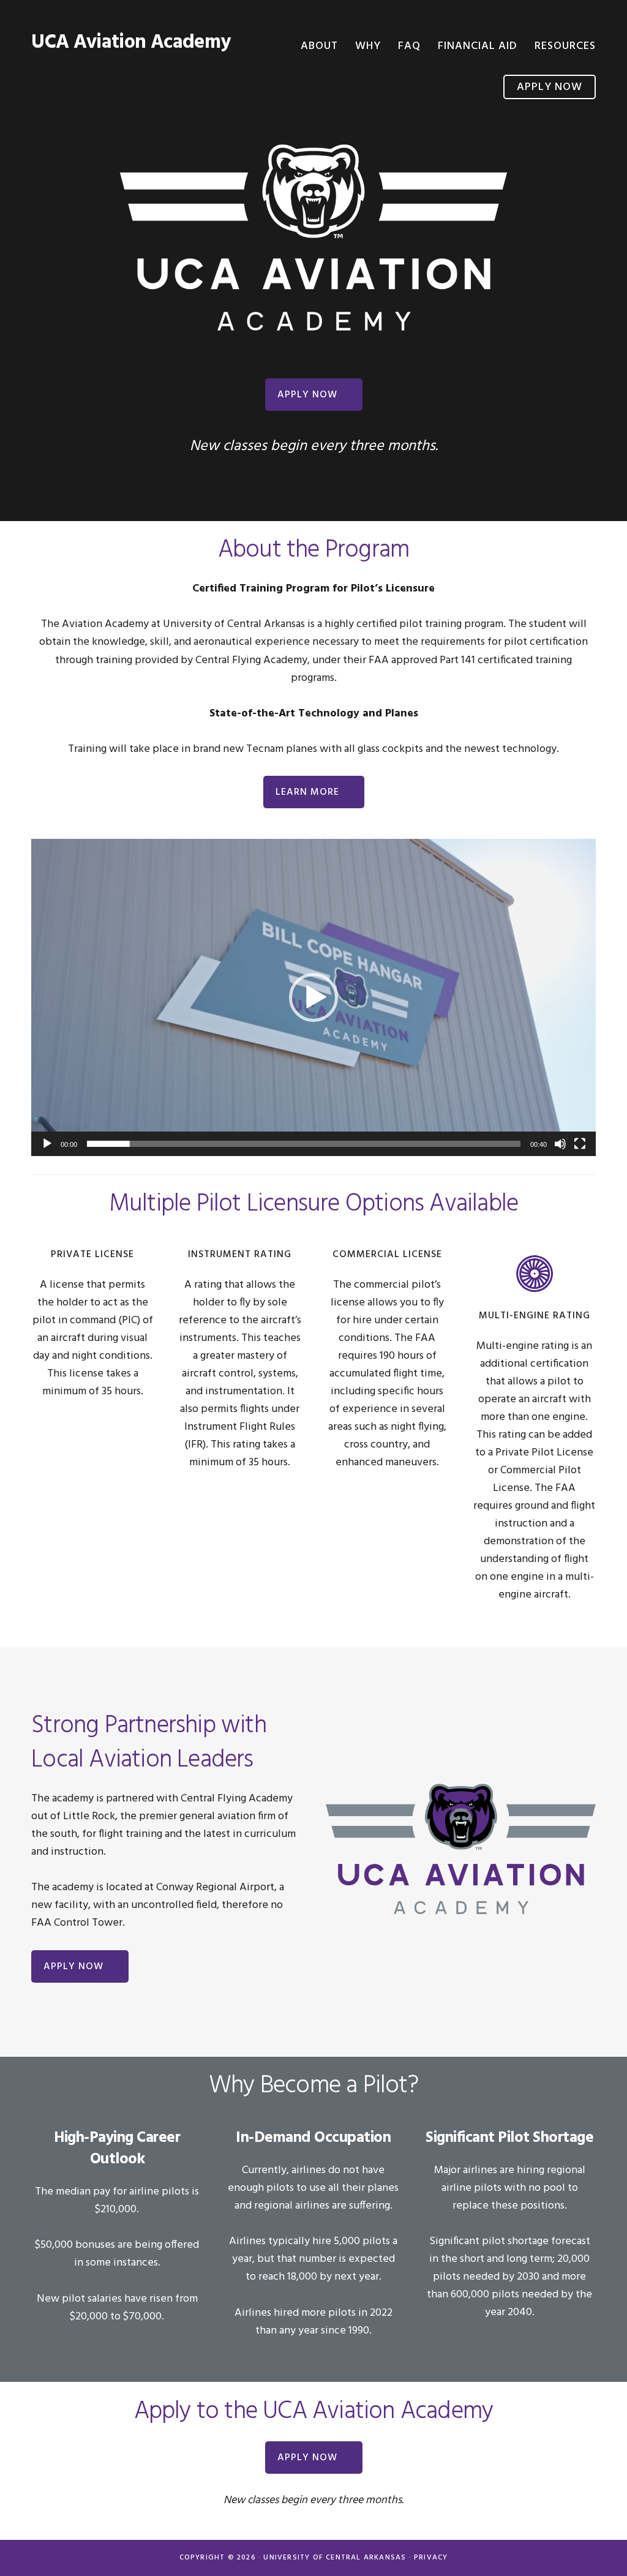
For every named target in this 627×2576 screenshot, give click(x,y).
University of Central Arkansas (335, 2558)
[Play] (47, 1144)
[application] (313, 997)
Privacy (431, 2558)
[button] (313, 997)
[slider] (304, 1144)
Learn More (307, 792)
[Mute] (560, 1144)
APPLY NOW (307, 395)
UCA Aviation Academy (131, 43)
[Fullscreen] (580, 1144)
